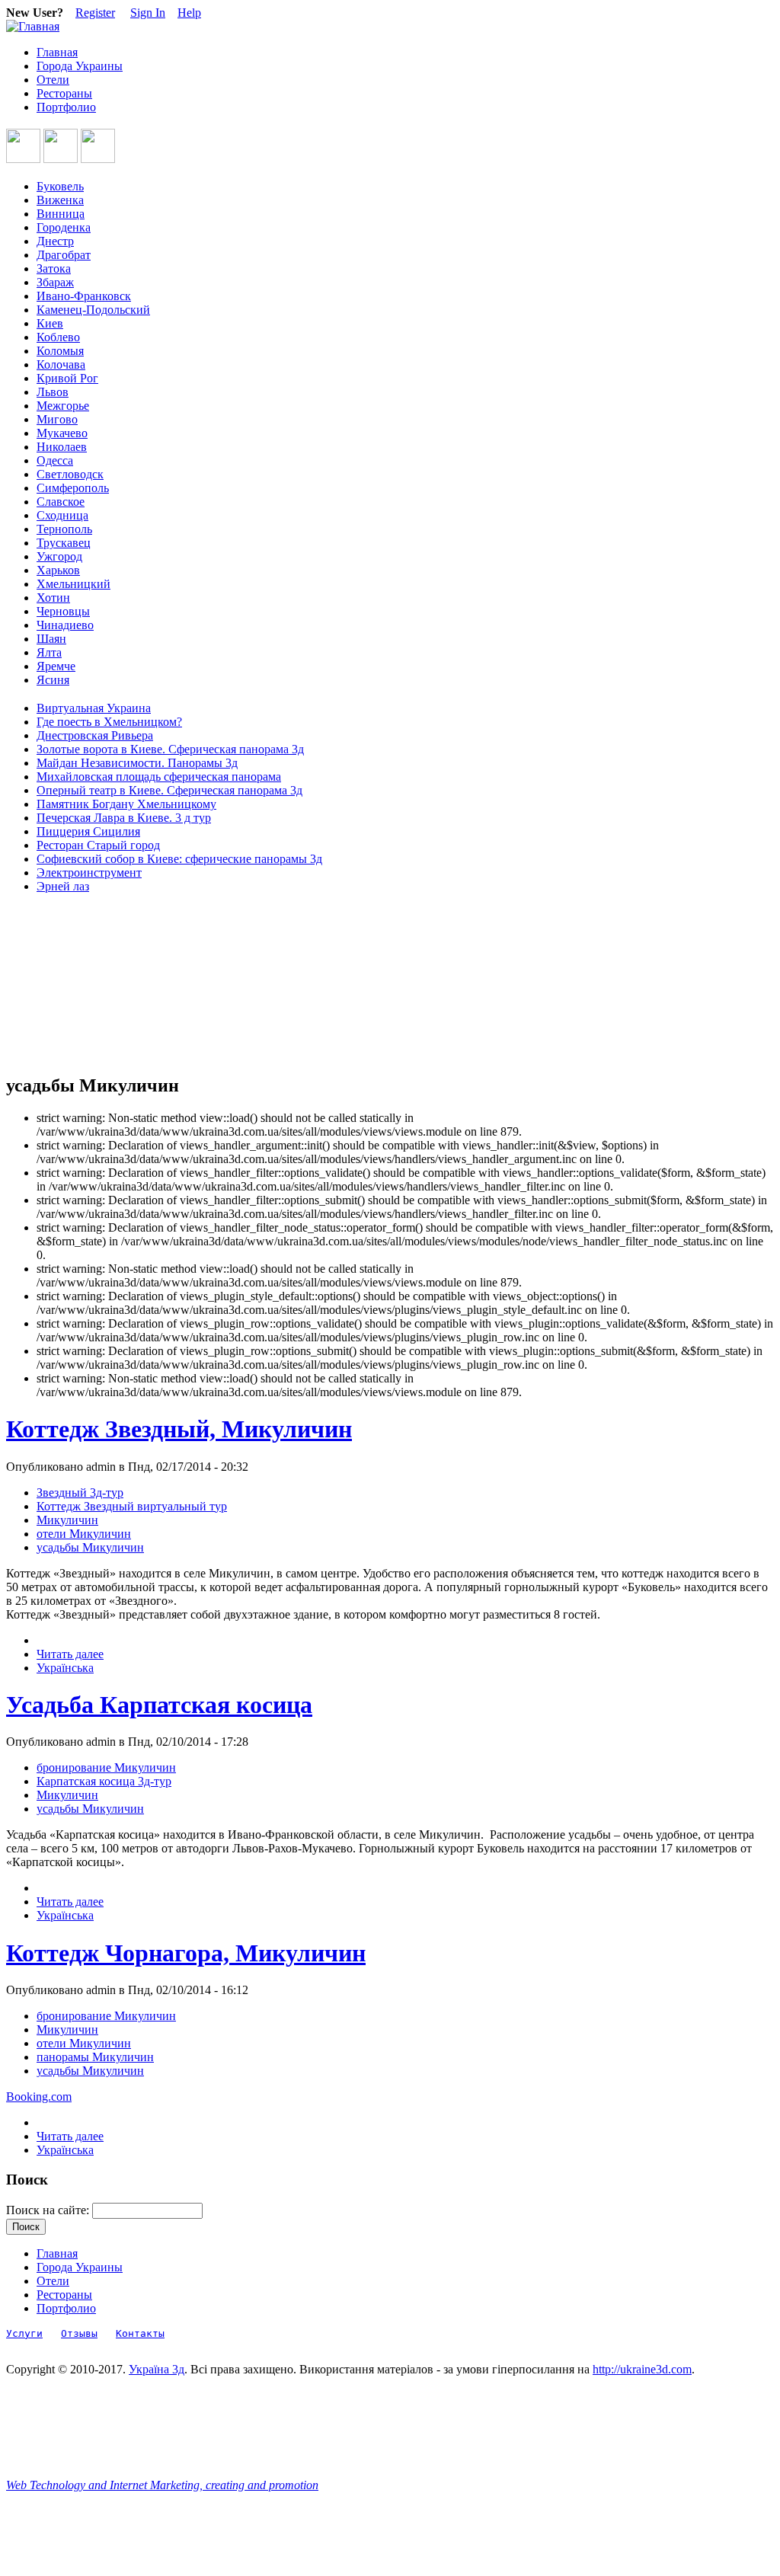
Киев (50, 323)
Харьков (58, 570)
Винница (61, 214)
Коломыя (60, 351)
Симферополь (73, 488)
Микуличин (67, 1520)
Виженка (60, 200)
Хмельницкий (74, 584)
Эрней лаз (63, 886)
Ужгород (59, 556)
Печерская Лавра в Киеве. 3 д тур (124, 818)
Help (189, 13)
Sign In (148, 13)
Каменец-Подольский (93, 310)
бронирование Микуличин (106, 1767)
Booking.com (39, 2097)
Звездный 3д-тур (80, 1493)
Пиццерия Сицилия (88, 831)
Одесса (55, 460)
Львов (53, 392)
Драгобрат (64, 255)
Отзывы (79, 2333)
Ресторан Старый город (98, 845)
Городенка (64, 227)
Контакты (140, 2333)
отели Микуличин (84, 1534)
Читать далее (70, 1654)
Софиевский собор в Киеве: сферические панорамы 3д (179, 859)
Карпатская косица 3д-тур (104, 1781)
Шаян (51, 639)
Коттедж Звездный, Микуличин (179, 1429)
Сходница (62, 515)
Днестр (55, 241)
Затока (54, 268)
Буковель (60, 186)
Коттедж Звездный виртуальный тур (132, 1506)
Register (95, 13)
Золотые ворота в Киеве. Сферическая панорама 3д (170, 749)
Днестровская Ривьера (95, 735)
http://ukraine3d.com (642, 2369)
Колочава (61, 364)
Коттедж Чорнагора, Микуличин (186, 1953)
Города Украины (80, 66)
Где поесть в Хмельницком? (109, 722)
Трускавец (64, 543)
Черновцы (63, 611)
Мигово (57, 419)
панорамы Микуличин (95, 2057)
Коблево (58, 337)
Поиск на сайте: (49, 2210)
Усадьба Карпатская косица (159, 1705)
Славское (61, 502)
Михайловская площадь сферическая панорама (159, 777)
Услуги (24, 2333)
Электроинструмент (89, 873)
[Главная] (33, 26)
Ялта (49, 652)
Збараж (55, 282)
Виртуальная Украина (94, 708)
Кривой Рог (67, 378)
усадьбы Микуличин (90, 1547)
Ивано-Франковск (84, 296)
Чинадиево (65, 625)
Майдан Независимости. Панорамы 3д (137, 763)
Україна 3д (157, 2369)
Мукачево (62, 433)
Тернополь (64, 529)
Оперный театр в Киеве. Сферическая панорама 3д (169, 790)
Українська (65, 1668)
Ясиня (53, 680)
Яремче (56, 666)
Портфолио (66, 107)
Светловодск (70, 474)
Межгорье (63, 406)
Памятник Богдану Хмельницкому (126, 804)
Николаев (62, 447)
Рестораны (64, 93)
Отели (53, 80)
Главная (57, 52)
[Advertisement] (75, 984)
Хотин (53, 598)
